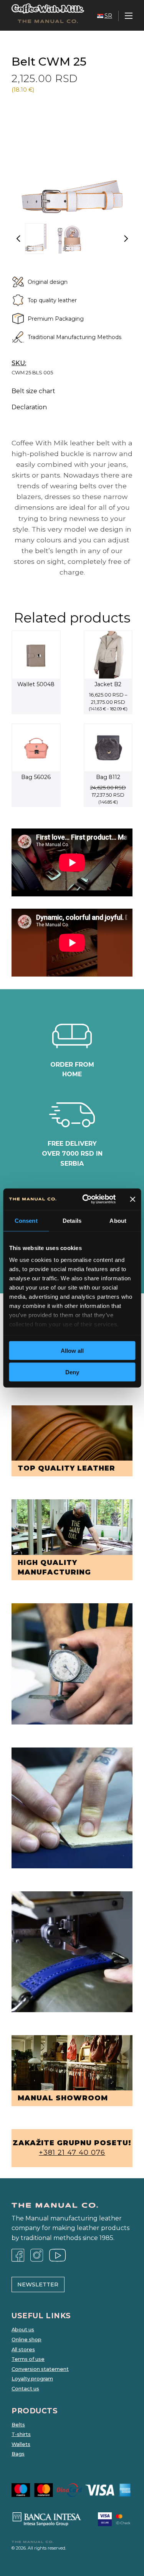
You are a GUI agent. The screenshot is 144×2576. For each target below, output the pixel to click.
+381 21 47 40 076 (72, 2153)
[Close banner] (132, 1199)
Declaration (29, 407)
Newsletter (38, 2284)
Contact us (25, 2389)
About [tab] (118, 1220)
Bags (18, 2454)
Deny (72, 1372)
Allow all (72, 1350)
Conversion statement (40, 2369)
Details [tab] (72, 1220)
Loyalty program (32, 2379)
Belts (18, 2425)
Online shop (26, 2340)
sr (108, 16)
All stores (23, 2350)
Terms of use (28, 2359)
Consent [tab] (26, 1220)
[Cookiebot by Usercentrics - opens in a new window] (86, 1199)
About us (23, 2330)
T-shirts (21, 2434)
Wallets (21, 2444)
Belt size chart (33, 391)
